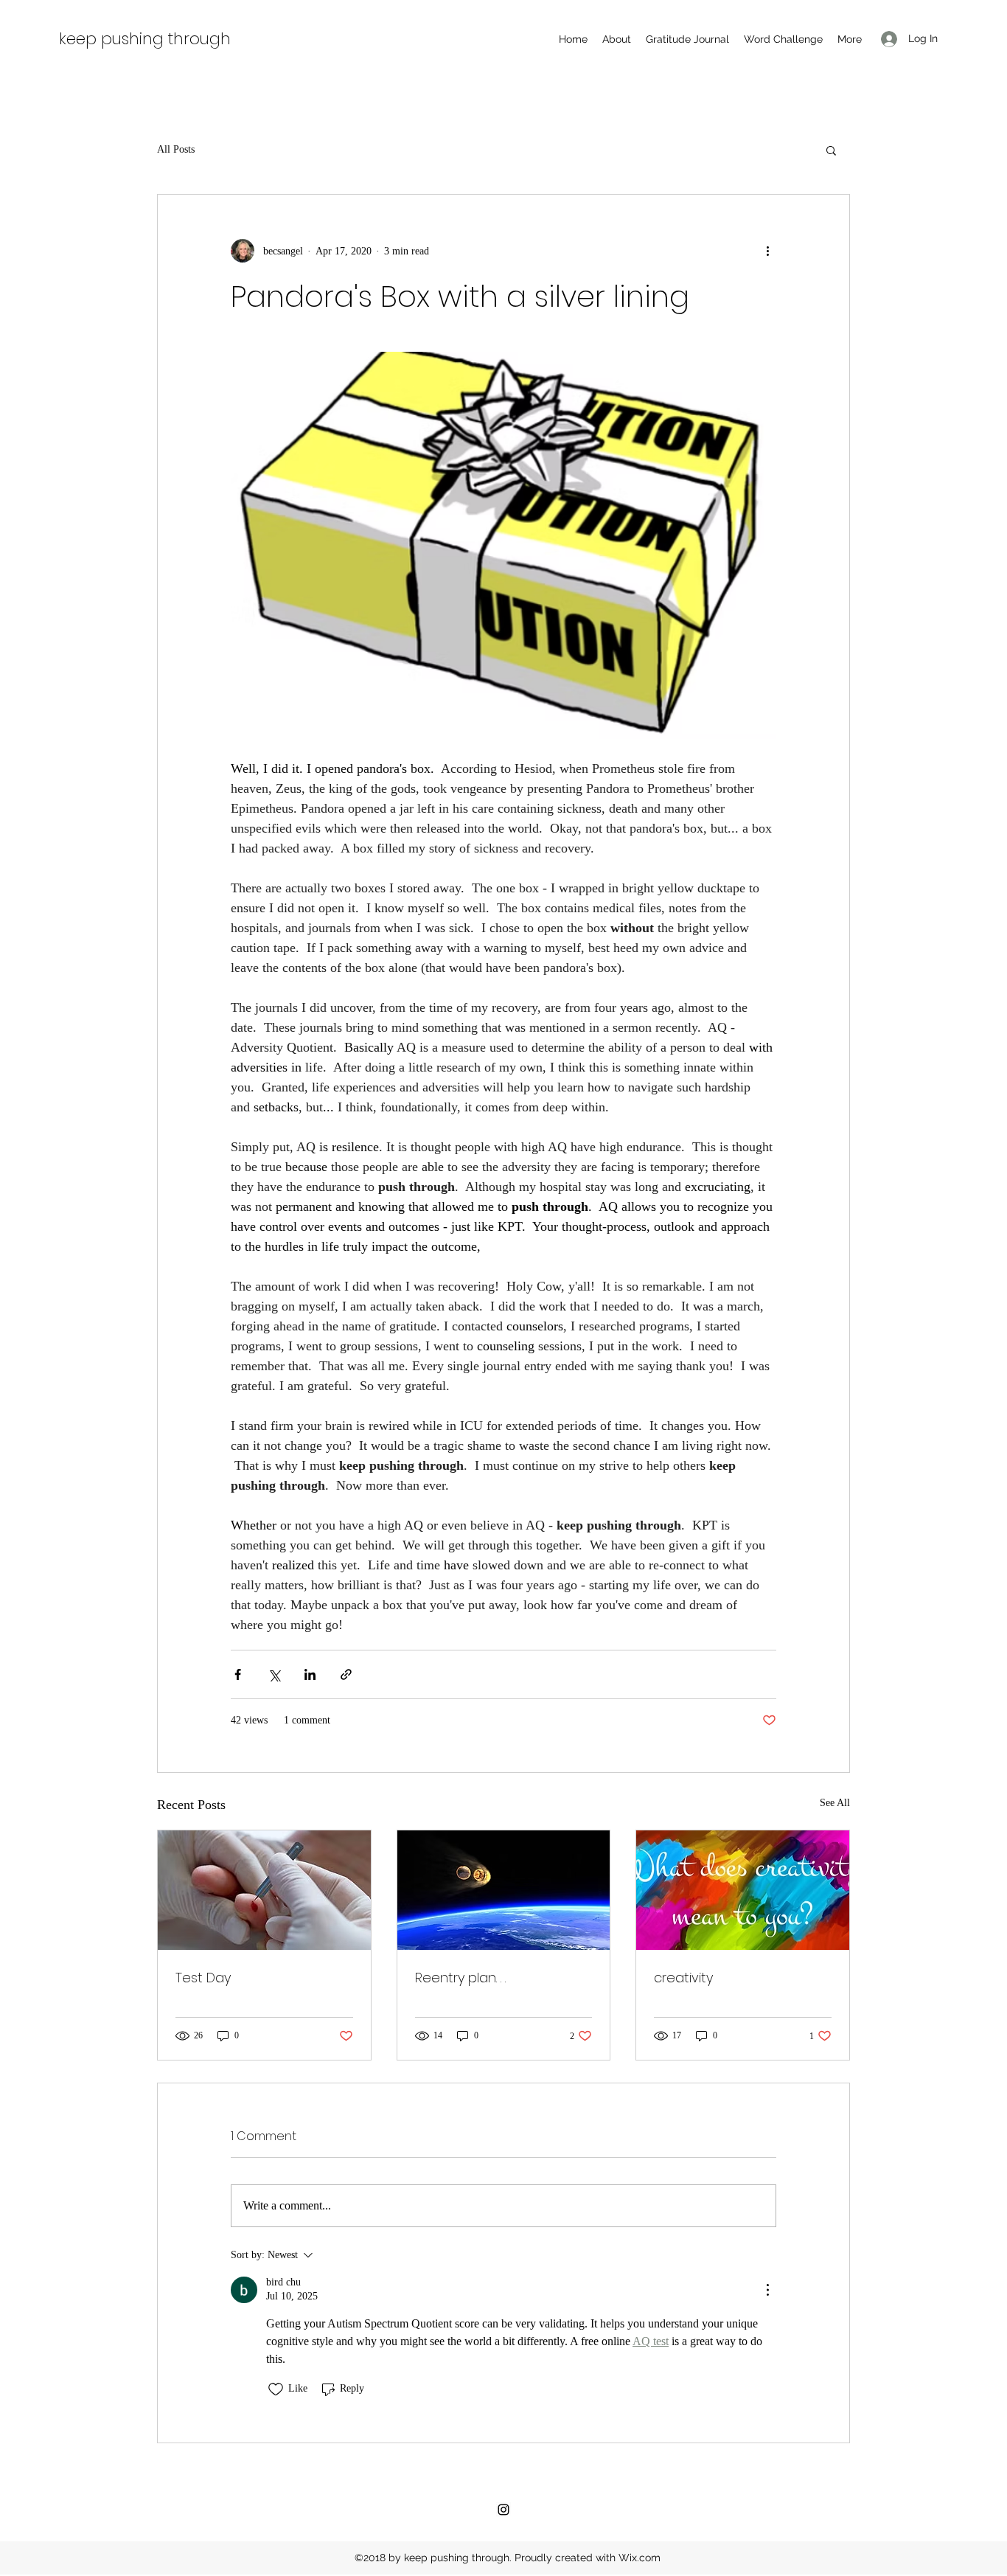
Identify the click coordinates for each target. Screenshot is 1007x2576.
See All (835, 1803)
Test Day (203, 1978)
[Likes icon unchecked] (276, 2389)
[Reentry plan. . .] (504, 1890)
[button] (831, 150)
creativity (683, 1978)
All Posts (176, 149)
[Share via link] (346, 1674)
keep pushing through (145, 39)
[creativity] (743, 1890)
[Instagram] (503, 2510)
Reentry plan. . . (460, 1978)
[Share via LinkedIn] (310, 1674)
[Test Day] (264, 1890)
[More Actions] (767, 2290)
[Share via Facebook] (238, 1674)
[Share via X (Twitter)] (274, 1674)
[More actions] (767, 251)
